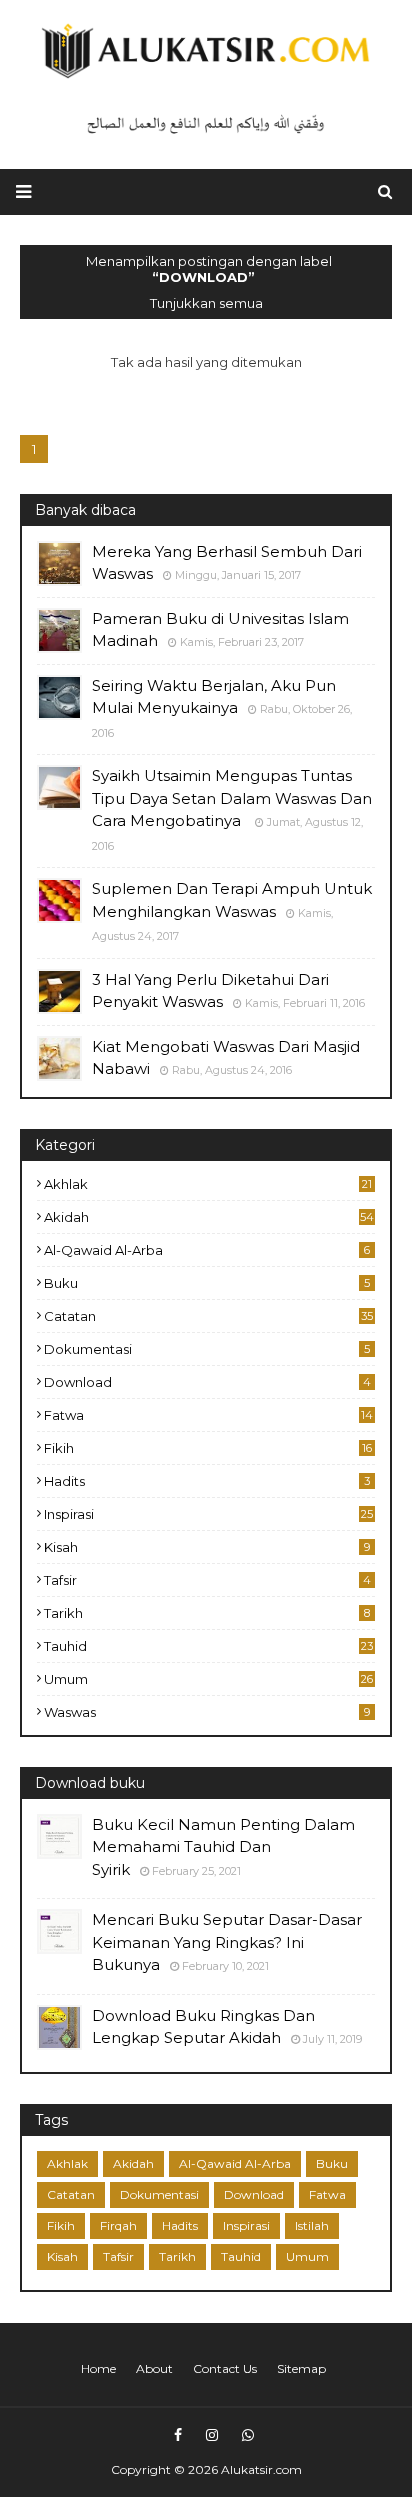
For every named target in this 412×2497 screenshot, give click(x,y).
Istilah (312, 2225)
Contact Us (225, 2368)
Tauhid (208, 1646)
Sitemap (301, 2368)
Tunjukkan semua (206, 303)
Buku (207, 1283)
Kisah (207, 1547)
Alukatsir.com (261, 2469)
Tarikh (207, 1613)
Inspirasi (208, 1514)
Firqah (118, 2225)
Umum (208, 1679)
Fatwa (208, 1415)
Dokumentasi (207, 1349)
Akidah (209, 1217)
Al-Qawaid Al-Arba (207, 1250)
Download (207, 1382)
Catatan (208, 1316)
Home (98, 2368)
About (154, 2368)
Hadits (207, 1481)
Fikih (208, 1448)
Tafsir (207, 1580)
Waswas (207, 1712)
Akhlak (208, 1184)
